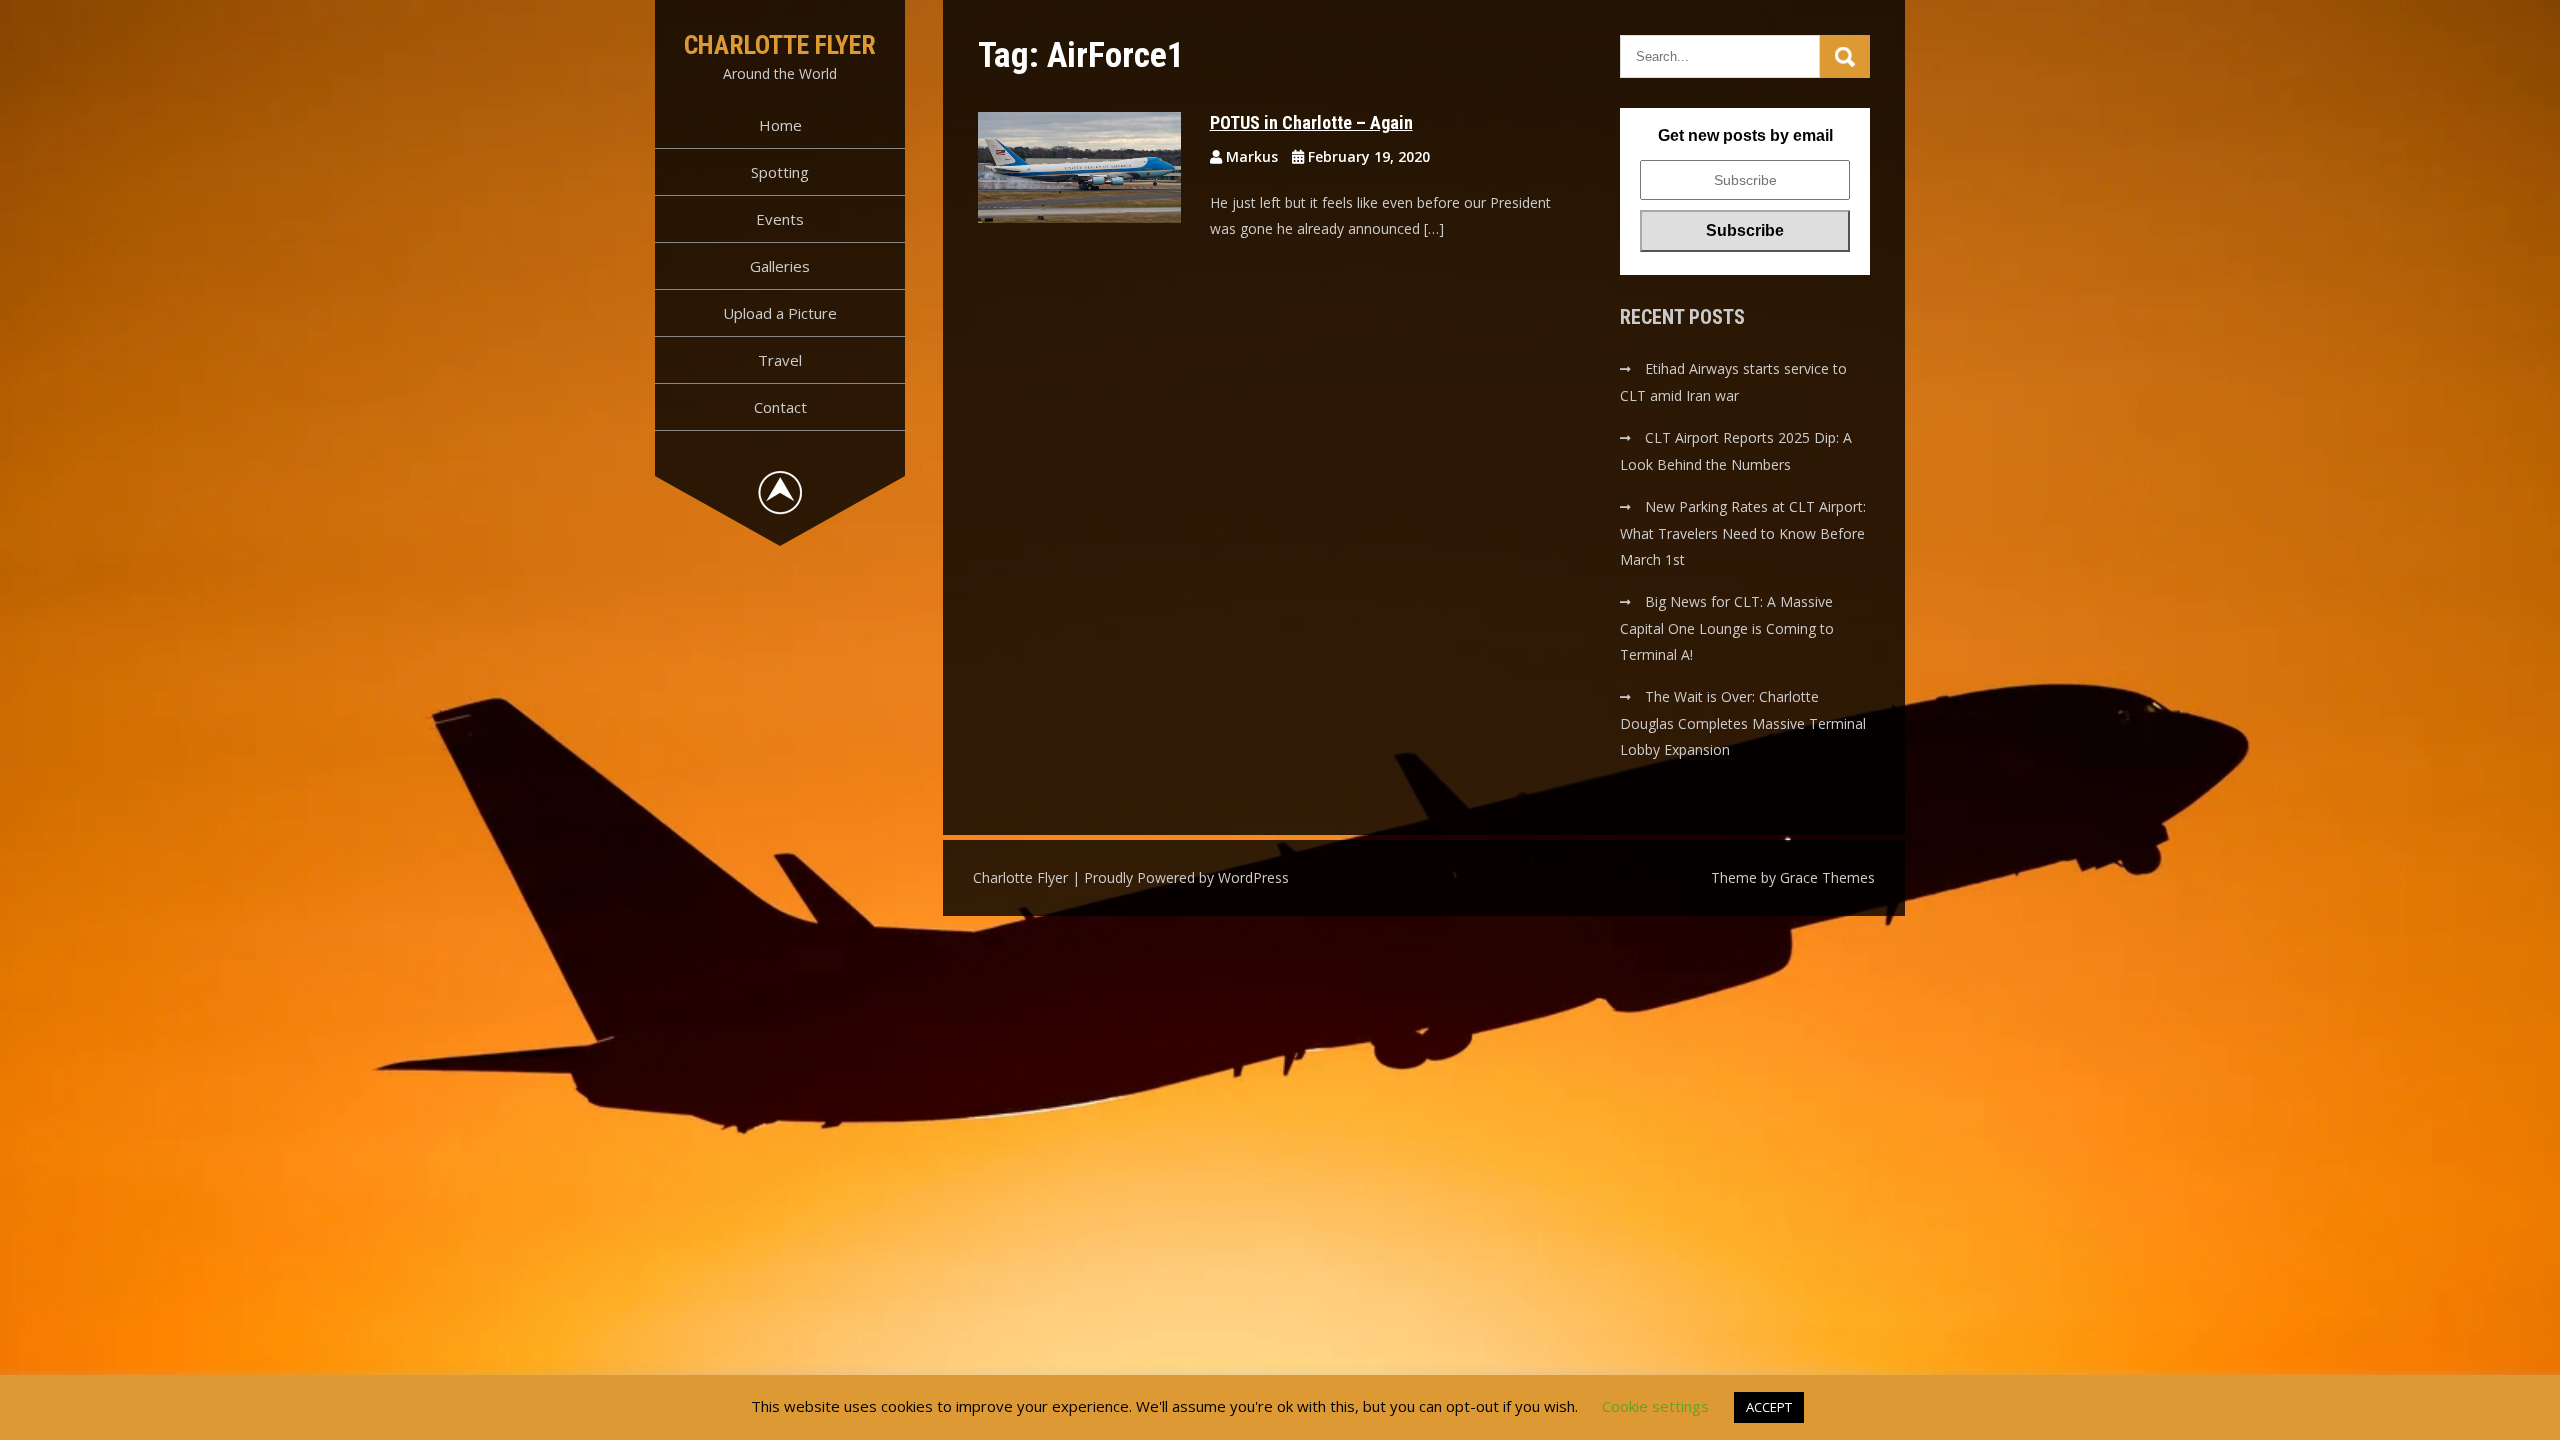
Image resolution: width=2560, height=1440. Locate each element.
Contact (780, 407)
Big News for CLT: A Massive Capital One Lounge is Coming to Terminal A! (1727, 628)
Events (780, 219)
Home (780, 125)
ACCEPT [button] (1769, 1407)
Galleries (780, 266)
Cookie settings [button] (1655, 1406)
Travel (780, 360)
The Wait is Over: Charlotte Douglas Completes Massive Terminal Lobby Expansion (1743, 723)
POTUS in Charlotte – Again (1311, 122)
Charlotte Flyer (780, 45)
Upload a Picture (780, 313)
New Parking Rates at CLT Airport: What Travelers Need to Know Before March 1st (1743, 533)
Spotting (780, 172)
